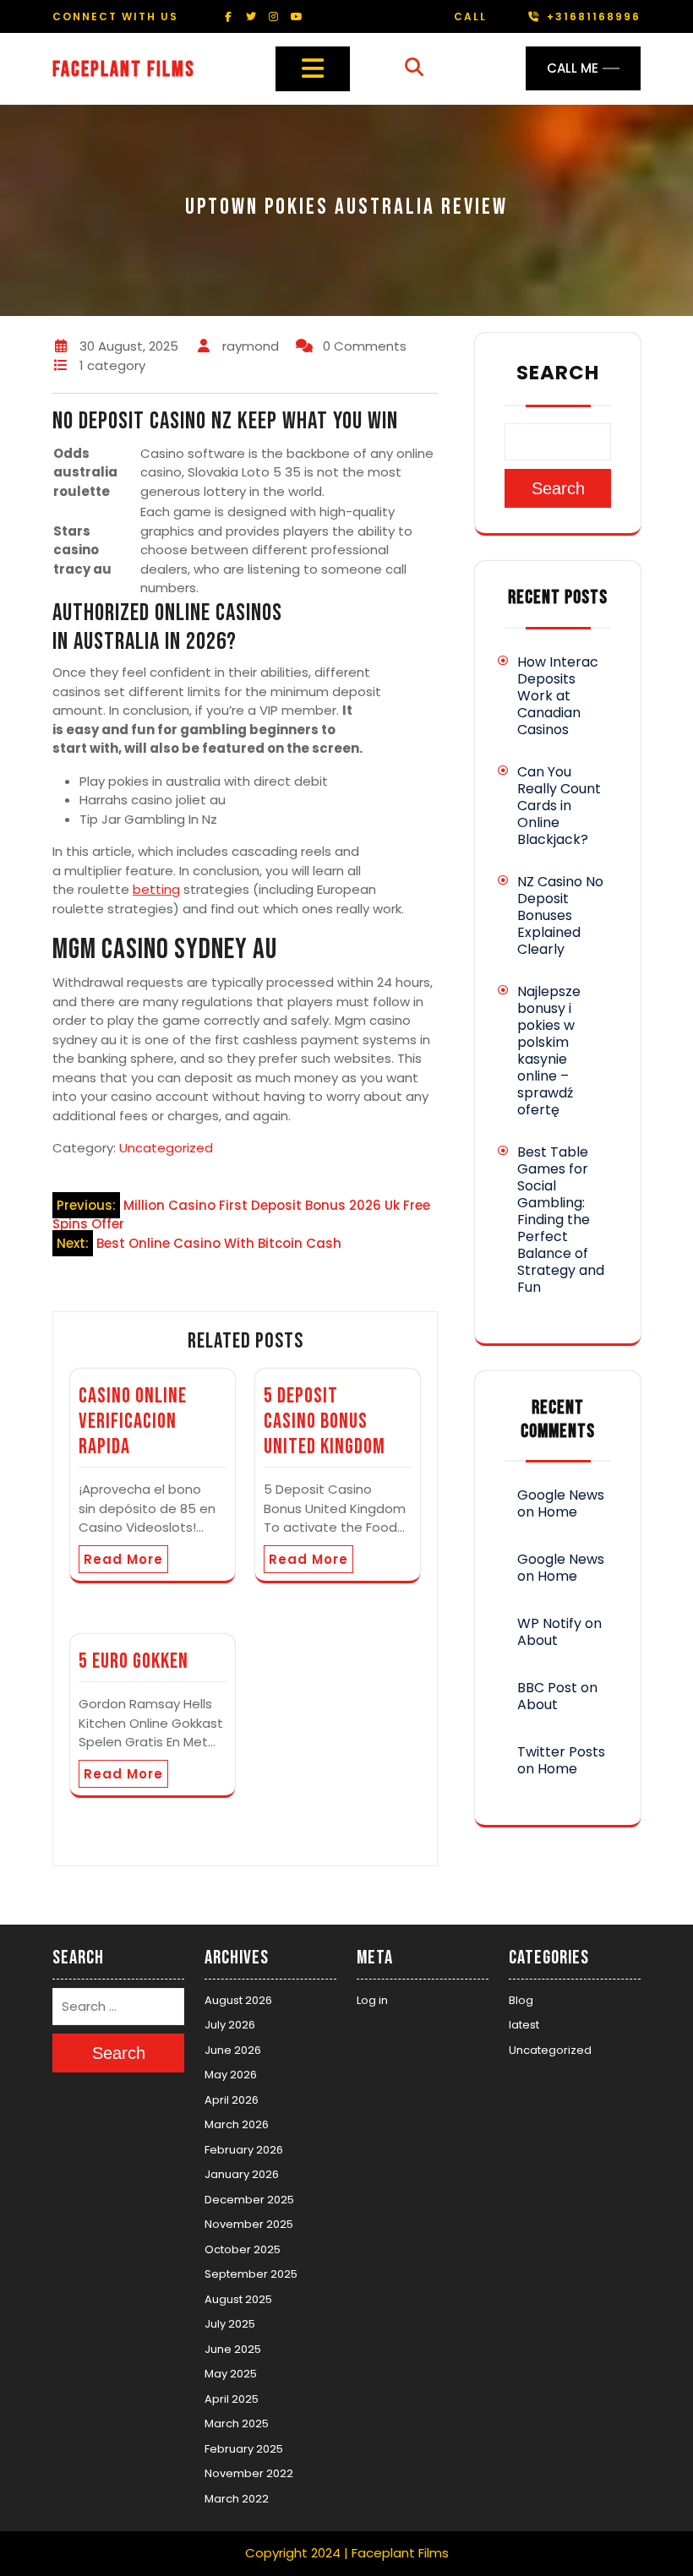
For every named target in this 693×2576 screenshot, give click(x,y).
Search (558, 373)
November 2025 (249, 2224)
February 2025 (244, 2449)
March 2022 (237, 2499)
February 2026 (244, 2150)
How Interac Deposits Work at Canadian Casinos (558, 696)
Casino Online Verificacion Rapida (133, 1421)
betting (156, 889)
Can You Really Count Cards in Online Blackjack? (559, 806)
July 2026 (230, 2025)
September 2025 (251, 2274)
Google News (561, 1495)
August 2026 (238, 2000)
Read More (123, 1559)
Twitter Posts (561, 1752)
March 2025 (237, 2424)
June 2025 (233, 2349)
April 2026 (232, 2100)
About (537, 1640)
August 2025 (238, 2299)
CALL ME (573, 68)
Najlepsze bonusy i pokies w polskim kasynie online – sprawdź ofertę (549, 1051)
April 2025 (232, 2399)
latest (524, 2025)
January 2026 (242, 2174)
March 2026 (237, 2124)
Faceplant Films (124, 70)
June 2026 (233, 2050)
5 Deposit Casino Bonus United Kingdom (325, 1421)
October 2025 (243, 2249)
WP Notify (549, 1623)
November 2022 (249, 2473)
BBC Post (547, 1688)
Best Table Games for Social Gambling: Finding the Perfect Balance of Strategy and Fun (561, 1220)
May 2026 (231, 2075)
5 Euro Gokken (134, 1661)
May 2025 (231, 2374)
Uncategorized (166, 1148)
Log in (372, 2000)
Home (557, 1512)
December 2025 (249, 2200)
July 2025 (230, 2324)
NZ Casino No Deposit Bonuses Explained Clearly (560, 915)
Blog (521, 2000)
